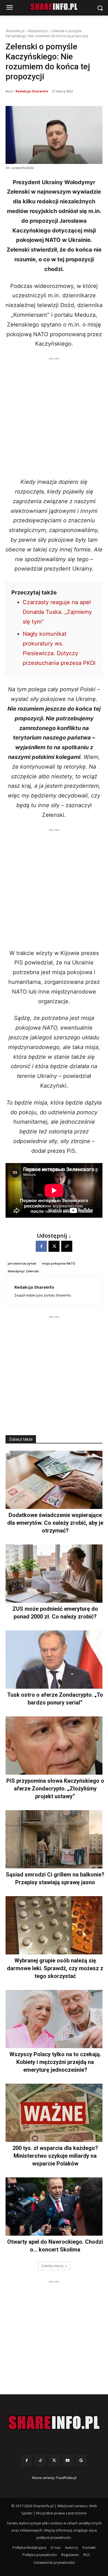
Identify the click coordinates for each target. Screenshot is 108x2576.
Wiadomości (38, 31)
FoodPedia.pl (66, 2478)
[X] (54, 1246)
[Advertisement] (54, 416)
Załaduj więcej (52, 2266)
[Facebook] (41, 1246)
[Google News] (81, 2460)
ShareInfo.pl (15, 31)
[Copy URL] (67, 1246)
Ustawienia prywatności (54, 2562)
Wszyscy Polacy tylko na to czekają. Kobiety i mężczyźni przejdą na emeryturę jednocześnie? (55, 2062)
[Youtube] (68, 2460)
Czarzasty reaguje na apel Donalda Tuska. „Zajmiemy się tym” (57, 612)
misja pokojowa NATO (59, 1263)
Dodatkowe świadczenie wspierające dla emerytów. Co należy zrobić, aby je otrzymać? (55, 1523)
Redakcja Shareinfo (32, 91)
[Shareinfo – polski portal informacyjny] (54, 2423)
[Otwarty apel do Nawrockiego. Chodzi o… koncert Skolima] (54, 2207)
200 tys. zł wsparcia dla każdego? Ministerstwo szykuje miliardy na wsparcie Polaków (55, 2156)
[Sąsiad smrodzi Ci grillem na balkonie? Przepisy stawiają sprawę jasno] (54, 1839)
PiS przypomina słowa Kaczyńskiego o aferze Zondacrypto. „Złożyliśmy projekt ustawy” (55, 1789)
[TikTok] (40, 2460)
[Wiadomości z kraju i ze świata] (54, 7)
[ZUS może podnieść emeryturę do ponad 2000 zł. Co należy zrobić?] (54, 1574)
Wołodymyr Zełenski (23, 1271)
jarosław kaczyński (22, 1263)
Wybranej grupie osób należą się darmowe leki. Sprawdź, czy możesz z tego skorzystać (55, 1968)
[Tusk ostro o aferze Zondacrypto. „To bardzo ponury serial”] (54, 1660)
